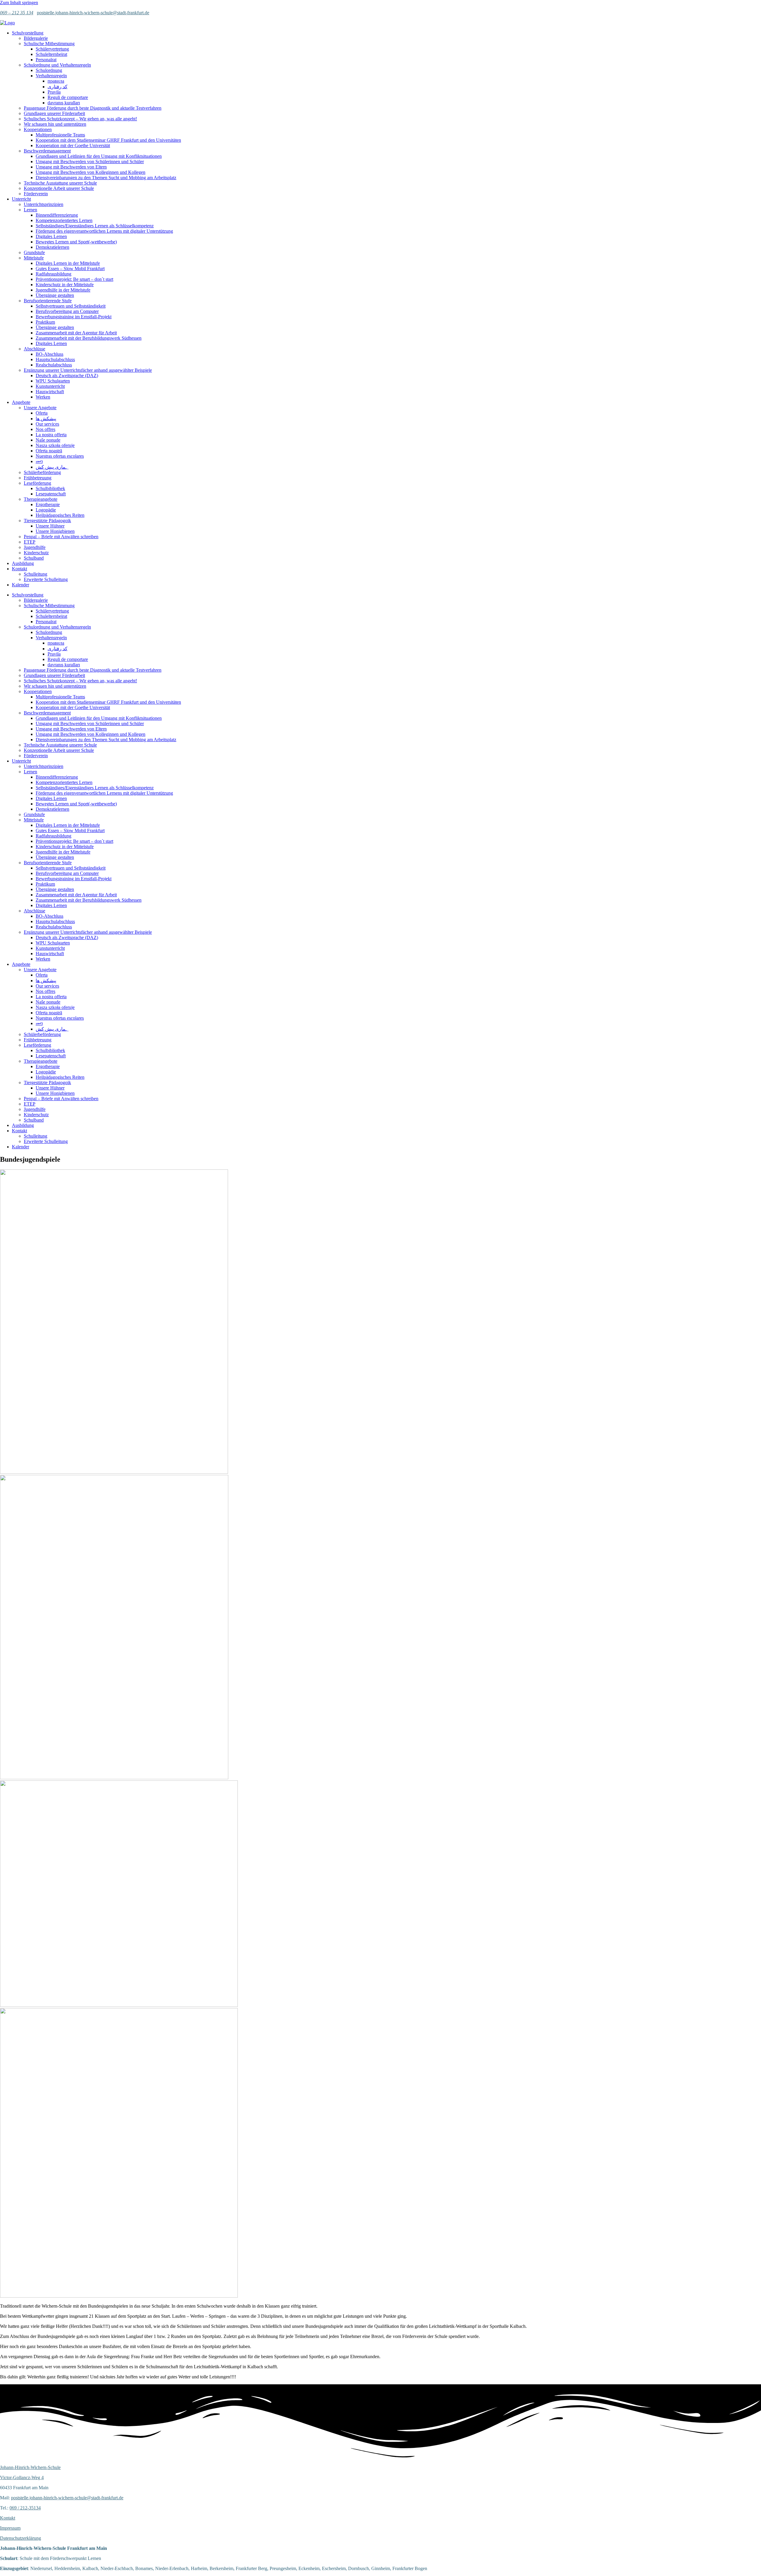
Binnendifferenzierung (57, 215)
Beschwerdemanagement (47, 151)
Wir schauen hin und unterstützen (55, 124)
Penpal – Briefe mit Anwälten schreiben (61, 537)
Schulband (34, 558)
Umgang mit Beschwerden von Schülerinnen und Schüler (90, 162)
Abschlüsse (34, 349)
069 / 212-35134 (25, 2508)
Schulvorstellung (28, 33)
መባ (39, 461)
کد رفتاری (58, 87)
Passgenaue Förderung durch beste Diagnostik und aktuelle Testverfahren (93, 108)
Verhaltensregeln (51, 76)
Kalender (21, 585)
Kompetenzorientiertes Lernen (64, 220)
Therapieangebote (41, 499)
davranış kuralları (64, 103)
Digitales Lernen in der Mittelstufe (68, 263)
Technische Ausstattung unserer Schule (60, 183)
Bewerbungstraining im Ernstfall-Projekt (74, 317)
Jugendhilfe (35, 547)
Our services (47, 424)
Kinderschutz (36, 553)
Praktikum (45, 322)
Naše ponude (48, 440)
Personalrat (46, 60)
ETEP (30, 542)
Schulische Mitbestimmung (49, 44)
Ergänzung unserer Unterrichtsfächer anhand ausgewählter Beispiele (88, 370)
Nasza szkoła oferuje (55, 445)
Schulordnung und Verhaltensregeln (57, 65)
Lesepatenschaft (51, 494)
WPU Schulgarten (53, 381)
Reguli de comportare (68, 97)
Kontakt (19, 569)
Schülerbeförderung (42, 472)
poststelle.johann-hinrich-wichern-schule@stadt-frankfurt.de (93, 13)
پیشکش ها (46, 419)
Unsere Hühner (50, 526)
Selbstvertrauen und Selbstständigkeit (71, 306)
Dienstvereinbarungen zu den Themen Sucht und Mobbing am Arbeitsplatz (106, 178)
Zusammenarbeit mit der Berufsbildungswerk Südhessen (89, 338)
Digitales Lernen (51, 236)
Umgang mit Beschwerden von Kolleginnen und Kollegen (91, 172)
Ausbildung (23, 563)
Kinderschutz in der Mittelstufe (65, 285)
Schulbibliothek (50, 488)
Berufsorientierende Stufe (48, 301)
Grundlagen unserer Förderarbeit (54, 113)
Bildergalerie (36, 38)
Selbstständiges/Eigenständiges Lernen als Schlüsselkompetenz (95, 226)
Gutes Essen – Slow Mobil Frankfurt (70, 269)
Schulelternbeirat (51, 54)
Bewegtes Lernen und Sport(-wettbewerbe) (76, 242)
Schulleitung (36, 574)
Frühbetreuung (38, 478)
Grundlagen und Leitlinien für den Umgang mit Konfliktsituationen (99, 156)
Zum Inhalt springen (19, 3)
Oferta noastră (49, 451)
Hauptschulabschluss (55, 359)
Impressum (10, 2528)
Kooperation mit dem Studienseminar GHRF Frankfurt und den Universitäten (108, 140)
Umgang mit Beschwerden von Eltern (71, 167)
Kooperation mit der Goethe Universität (73, 145)
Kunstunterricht (50, 386)
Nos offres (45, 429)
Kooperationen (38, 129)
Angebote (21, 402)
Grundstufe (34, 252)
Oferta (42, 413)
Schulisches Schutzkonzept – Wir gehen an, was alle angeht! (80, 119)
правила (56, 81)
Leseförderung (37, 483)
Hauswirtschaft (50, 392)
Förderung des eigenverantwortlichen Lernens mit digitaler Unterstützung (104, 231)
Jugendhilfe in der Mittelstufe (63, 290)
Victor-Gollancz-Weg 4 (22, 2477)
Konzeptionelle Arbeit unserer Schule (59, 188)
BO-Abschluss (49, 354)
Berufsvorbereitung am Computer (67, 311)
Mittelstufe (34, 258)
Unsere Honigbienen (55, 531)
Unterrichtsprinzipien (44, 204)
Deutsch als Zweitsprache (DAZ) (67, 375)
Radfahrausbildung (54, 274)
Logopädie (46, 510)
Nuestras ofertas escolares (60, 456)
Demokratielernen (52, 247)
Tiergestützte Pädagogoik (47, 521)
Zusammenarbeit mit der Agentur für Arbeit (76, 333)
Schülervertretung (52, 49)
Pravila (54, 92)
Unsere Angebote (40, 408)
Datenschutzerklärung (21, 2538)
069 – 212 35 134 (17, 13)
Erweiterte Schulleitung (46, 579)
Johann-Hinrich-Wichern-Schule (30, 2467)
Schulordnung (49, 70)
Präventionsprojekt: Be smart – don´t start (74, 279)
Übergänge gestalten (55, 295)
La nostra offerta (51, 435)
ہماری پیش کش (52, 467)
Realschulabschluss (54, 365)
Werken (43, 397)
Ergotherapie (48, 504)
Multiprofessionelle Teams (60, 135)
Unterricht (21, 199)
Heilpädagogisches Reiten (60, 515)
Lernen (30, 210)
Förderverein (36, 194)
